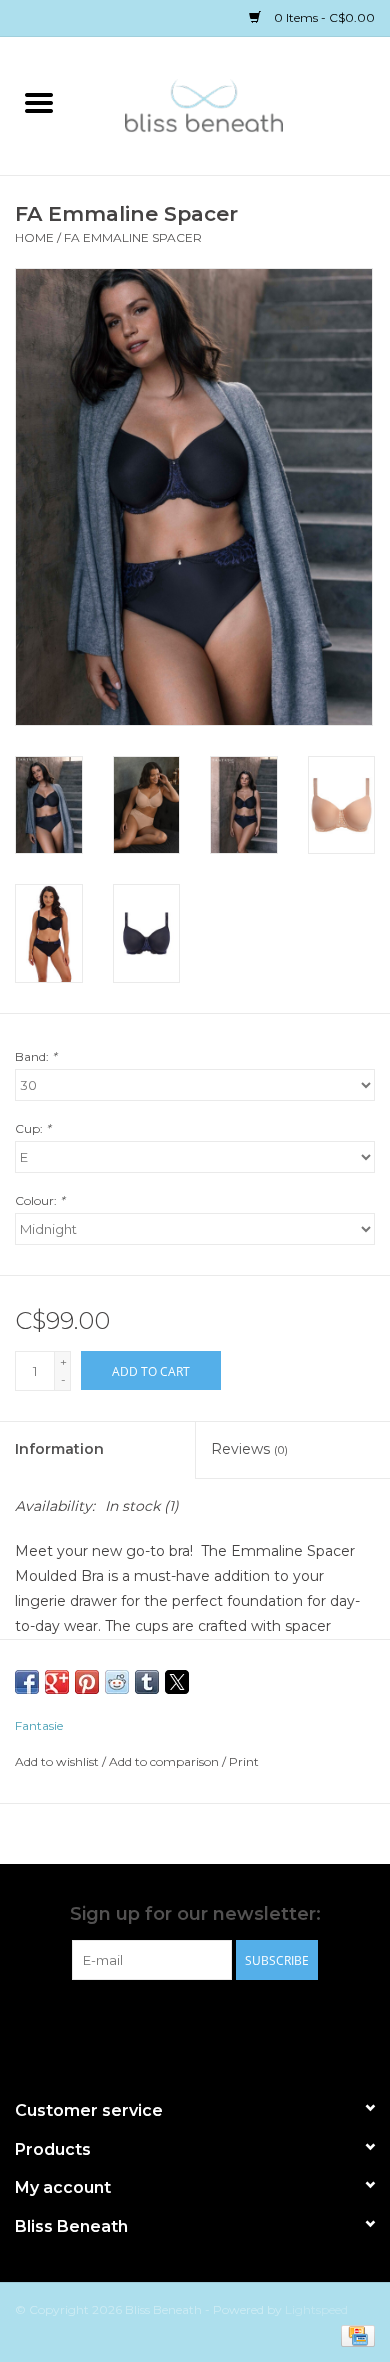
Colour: (40, 1200)
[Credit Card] (354, 2334)
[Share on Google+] (57, 1682)
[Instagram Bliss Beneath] (213, 2021)
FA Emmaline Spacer (133, 237)
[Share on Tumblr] (147, 1682)
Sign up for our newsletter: (195, 1914)
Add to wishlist (58, 1761)
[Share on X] (177, 1682)
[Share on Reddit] (117, 1682)
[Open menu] (39, 102)
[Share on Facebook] (27, 1682)
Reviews (249, 1449)
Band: (36, 1056)
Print (244, 1761)
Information (59, 1449)
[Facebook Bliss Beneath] (177, 2021)
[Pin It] (87, 1682)
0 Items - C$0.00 (323, 17)
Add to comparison (165, 1761)
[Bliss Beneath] (234, 104)
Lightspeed (316, 2309)
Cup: (33, 1128)
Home (34, 237)
